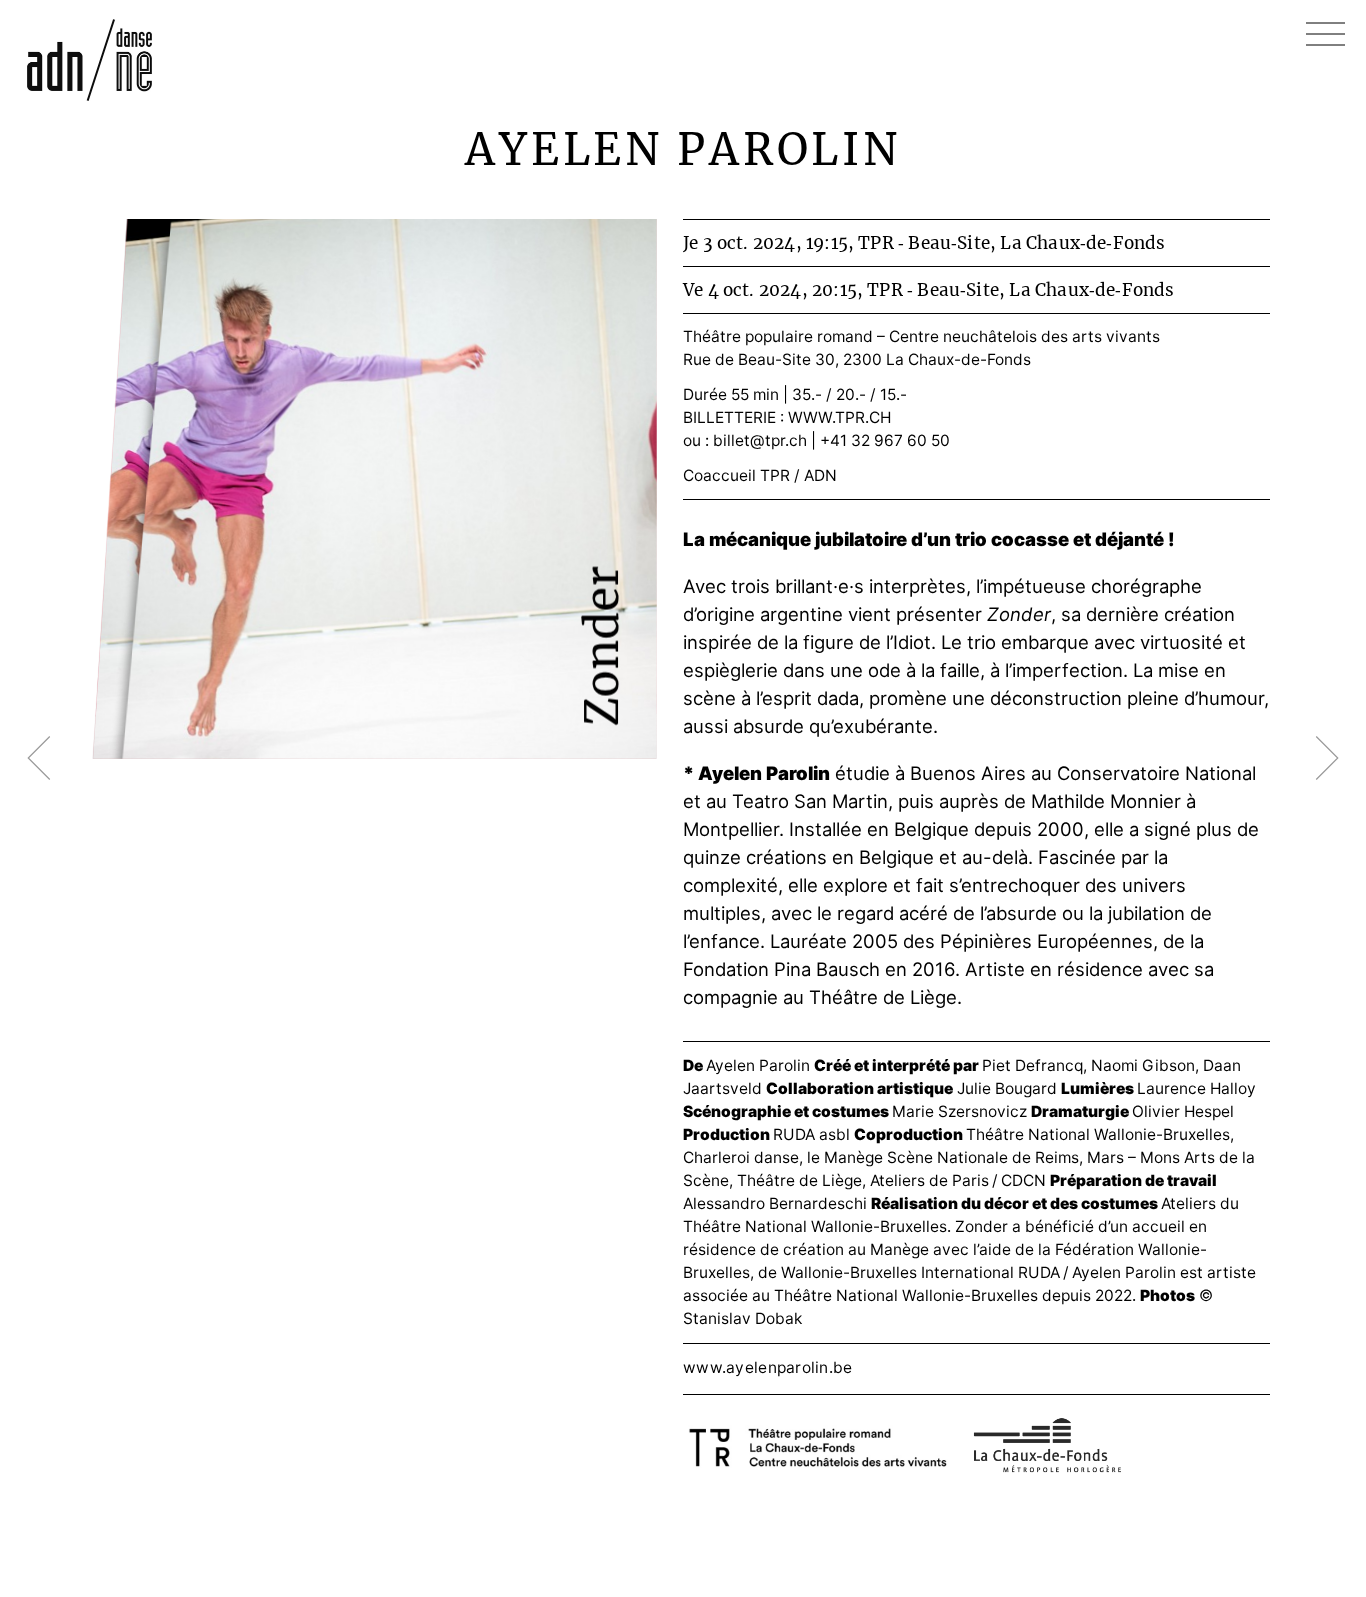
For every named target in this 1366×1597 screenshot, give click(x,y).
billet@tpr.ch (760, 440)
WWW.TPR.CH (839, 417)
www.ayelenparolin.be (768, 1367)
